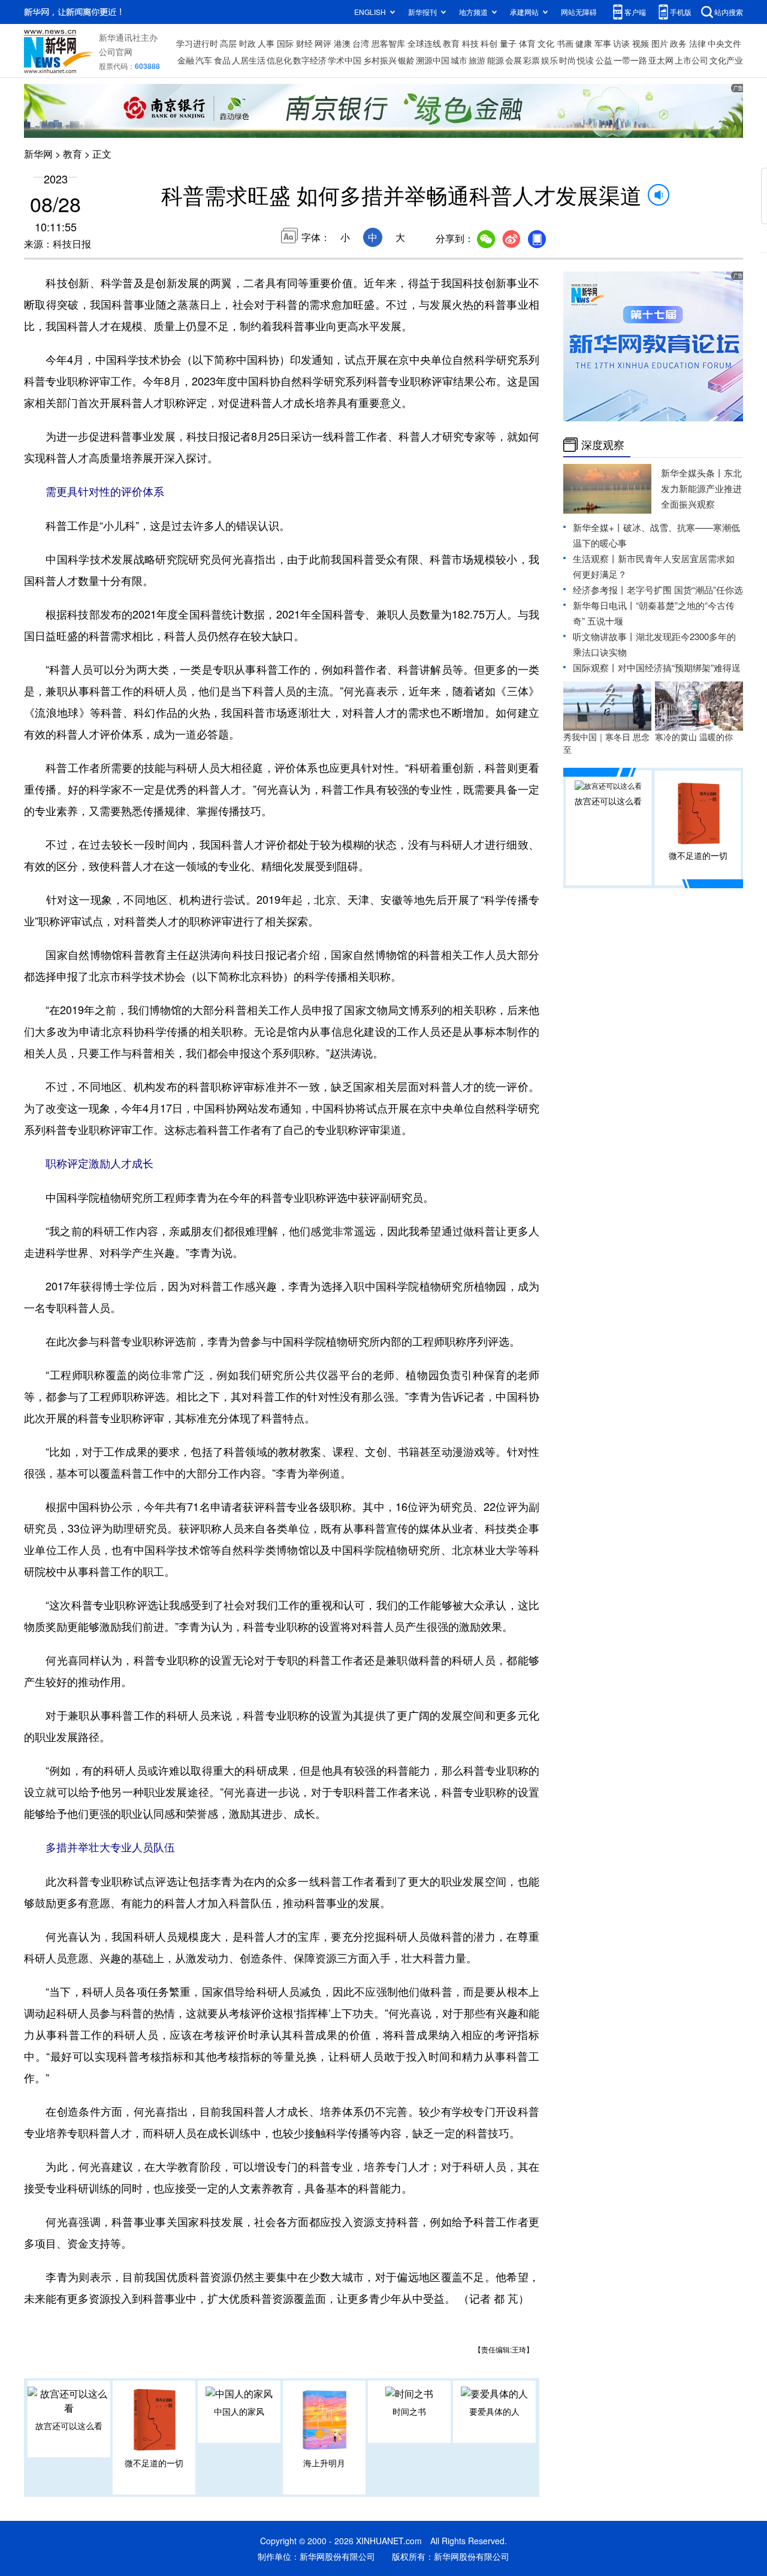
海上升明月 (324, 2463)
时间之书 (409, 2411)
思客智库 (388, 43)
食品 (222, 60)
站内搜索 (729, 12)
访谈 (621, 43)
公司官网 (116, 52)
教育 (451, 43)
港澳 (342, 43)
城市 (459, 60)
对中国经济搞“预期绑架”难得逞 (679, 667)
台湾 (361, 43)
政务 (678, 43)
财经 (304, 43)
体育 (527, 43)
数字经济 (310, 60)
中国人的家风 (239, 2411)
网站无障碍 (579, 12)
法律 (697, 43)
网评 (323, 43)
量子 (508, 43)
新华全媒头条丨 (692, 473)
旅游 (477, 60)
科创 (489, 43)
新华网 (38, 154)
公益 (604, 60)
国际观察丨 (595, 667)
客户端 (635, 12)
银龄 (406, 60)
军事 (603, 43)
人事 (266, 43)
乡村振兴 (380, 60)
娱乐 (549, 60)
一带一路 (630, 60)
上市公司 (691, 60)
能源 (496, 60)
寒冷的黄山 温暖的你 (694, 737)
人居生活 (249, 60)
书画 (565, 43)
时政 (247, 43)
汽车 (204, 60)
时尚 (567, 60)
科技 (470, 43)
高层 (228, 43)
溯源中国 (433, 60)
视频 (641, 43)
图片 (660, 43)
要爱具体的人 (494, 2411)
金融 (186, 60)
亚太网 (661, 60)
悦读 (585, 60)
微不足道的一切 (154, 2463)
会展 (514, 60)
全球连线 (424, 43)
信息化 (279, 60)
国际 (285, 43)
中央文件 (724, 43)
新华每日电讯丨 (604, 605)
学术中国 (345, 60)
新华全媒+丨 (598, 527)
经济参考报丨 (600, 589)
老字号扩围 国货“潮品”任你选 (685, 589)
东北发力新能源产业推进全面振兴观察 (701, 488)
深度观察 (603, 445)
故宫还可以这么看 (69, 2426)
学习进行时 (197, 43)
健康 (584, 43)
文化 (546, 43)
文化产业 (726, 60)
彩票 (532, 60)
